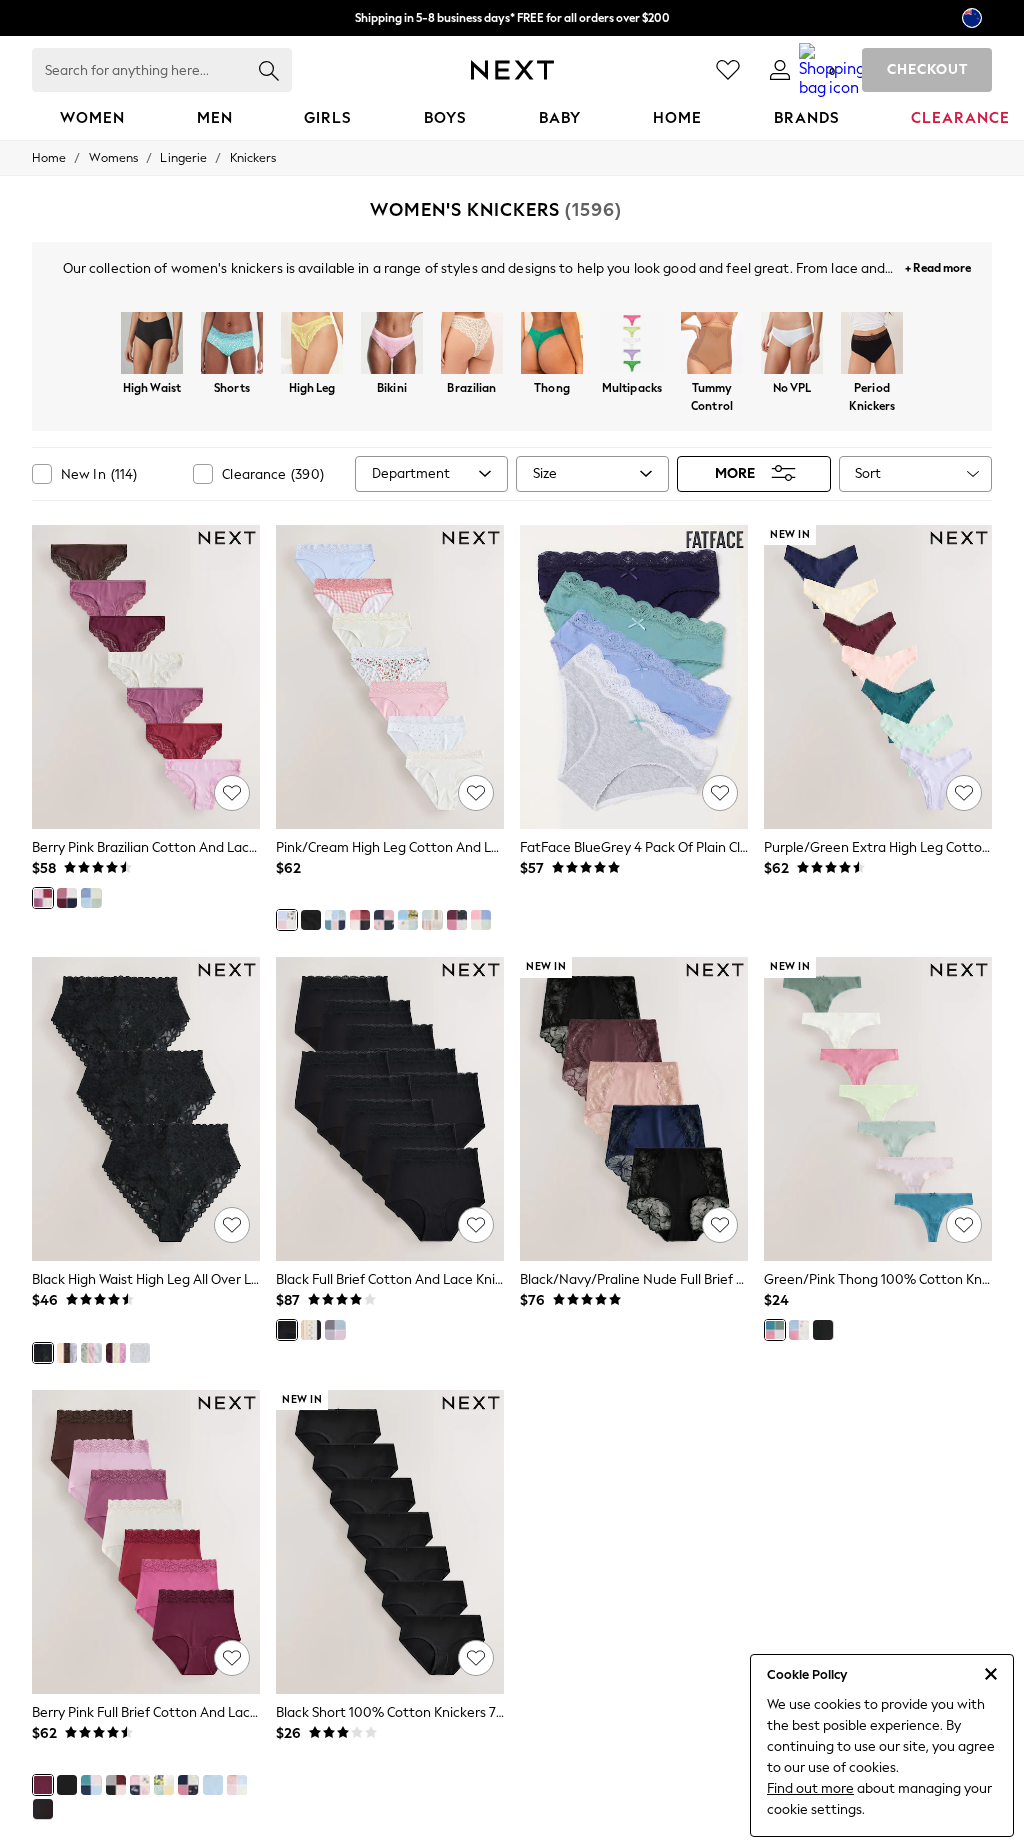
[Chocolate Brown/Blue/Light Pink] (67, 1353)
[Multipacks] (632, 345)
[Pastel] (335, 920)
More (735, 473)
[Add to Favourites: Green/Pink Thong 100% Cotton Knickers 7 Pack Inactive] (964, 1225)
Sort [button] (868, 473)
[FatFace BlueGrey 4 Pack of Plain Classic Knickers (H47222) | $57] (634, 677)
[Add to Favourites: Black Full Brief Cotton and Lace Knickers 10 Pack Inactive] (476, 1225)
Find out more (810, 1788)
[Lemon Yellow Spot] (311, 1330)
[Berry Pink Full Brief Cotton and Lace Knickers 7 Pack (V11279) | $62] (146, 1542)
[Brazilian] (472, 345)
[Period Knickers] (872, 345)
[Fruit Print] (408, 920)
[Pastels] (91, 898)
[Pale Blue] (799, 1330)
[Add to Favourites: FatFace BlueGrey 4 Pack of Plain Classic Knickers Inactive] (720, 793)
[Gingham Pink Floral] (432, 920)
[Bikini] (392, 345)
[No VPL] (792, 345)
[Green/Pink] (775, 1330)
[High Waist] (152, 345)
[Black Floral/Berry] (67, 898)
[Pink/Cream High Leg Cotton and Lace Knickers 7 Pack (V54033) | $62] (390, 677)
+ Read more (938, 265)
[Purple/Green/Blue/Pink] (335, 1330)
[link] (780, 70)
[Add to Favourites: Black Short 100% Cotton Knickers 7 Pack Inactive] (476, 1658)
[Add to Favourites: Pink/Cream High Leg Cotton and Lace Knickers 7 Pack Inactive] (476, 793)
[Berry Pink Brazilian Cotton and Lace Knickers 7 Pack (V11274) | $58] (146, 677)
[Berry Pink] (43, 898)
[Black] (311, 920)
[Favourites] (728, 70)
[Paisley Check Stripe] (237, 1785)
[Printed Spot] (360, 920)
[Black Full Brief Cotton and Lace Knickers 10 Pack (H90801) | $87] (390, 1109)
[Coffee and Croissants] (384, 920)
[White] (140, 1353)
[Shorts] (232, 345)
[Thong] (552, 345)
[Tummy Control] (712, 345)
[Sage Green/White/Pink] (91, 1353)
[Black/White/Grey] (43, 1809)
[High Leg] (312, 345)
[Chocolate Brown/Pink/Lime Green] (116, 1353)
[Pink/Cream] (287, 920)
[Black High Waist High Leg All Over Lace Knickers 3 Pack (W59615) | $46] (146, 1109)
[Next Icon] (512, 70)
